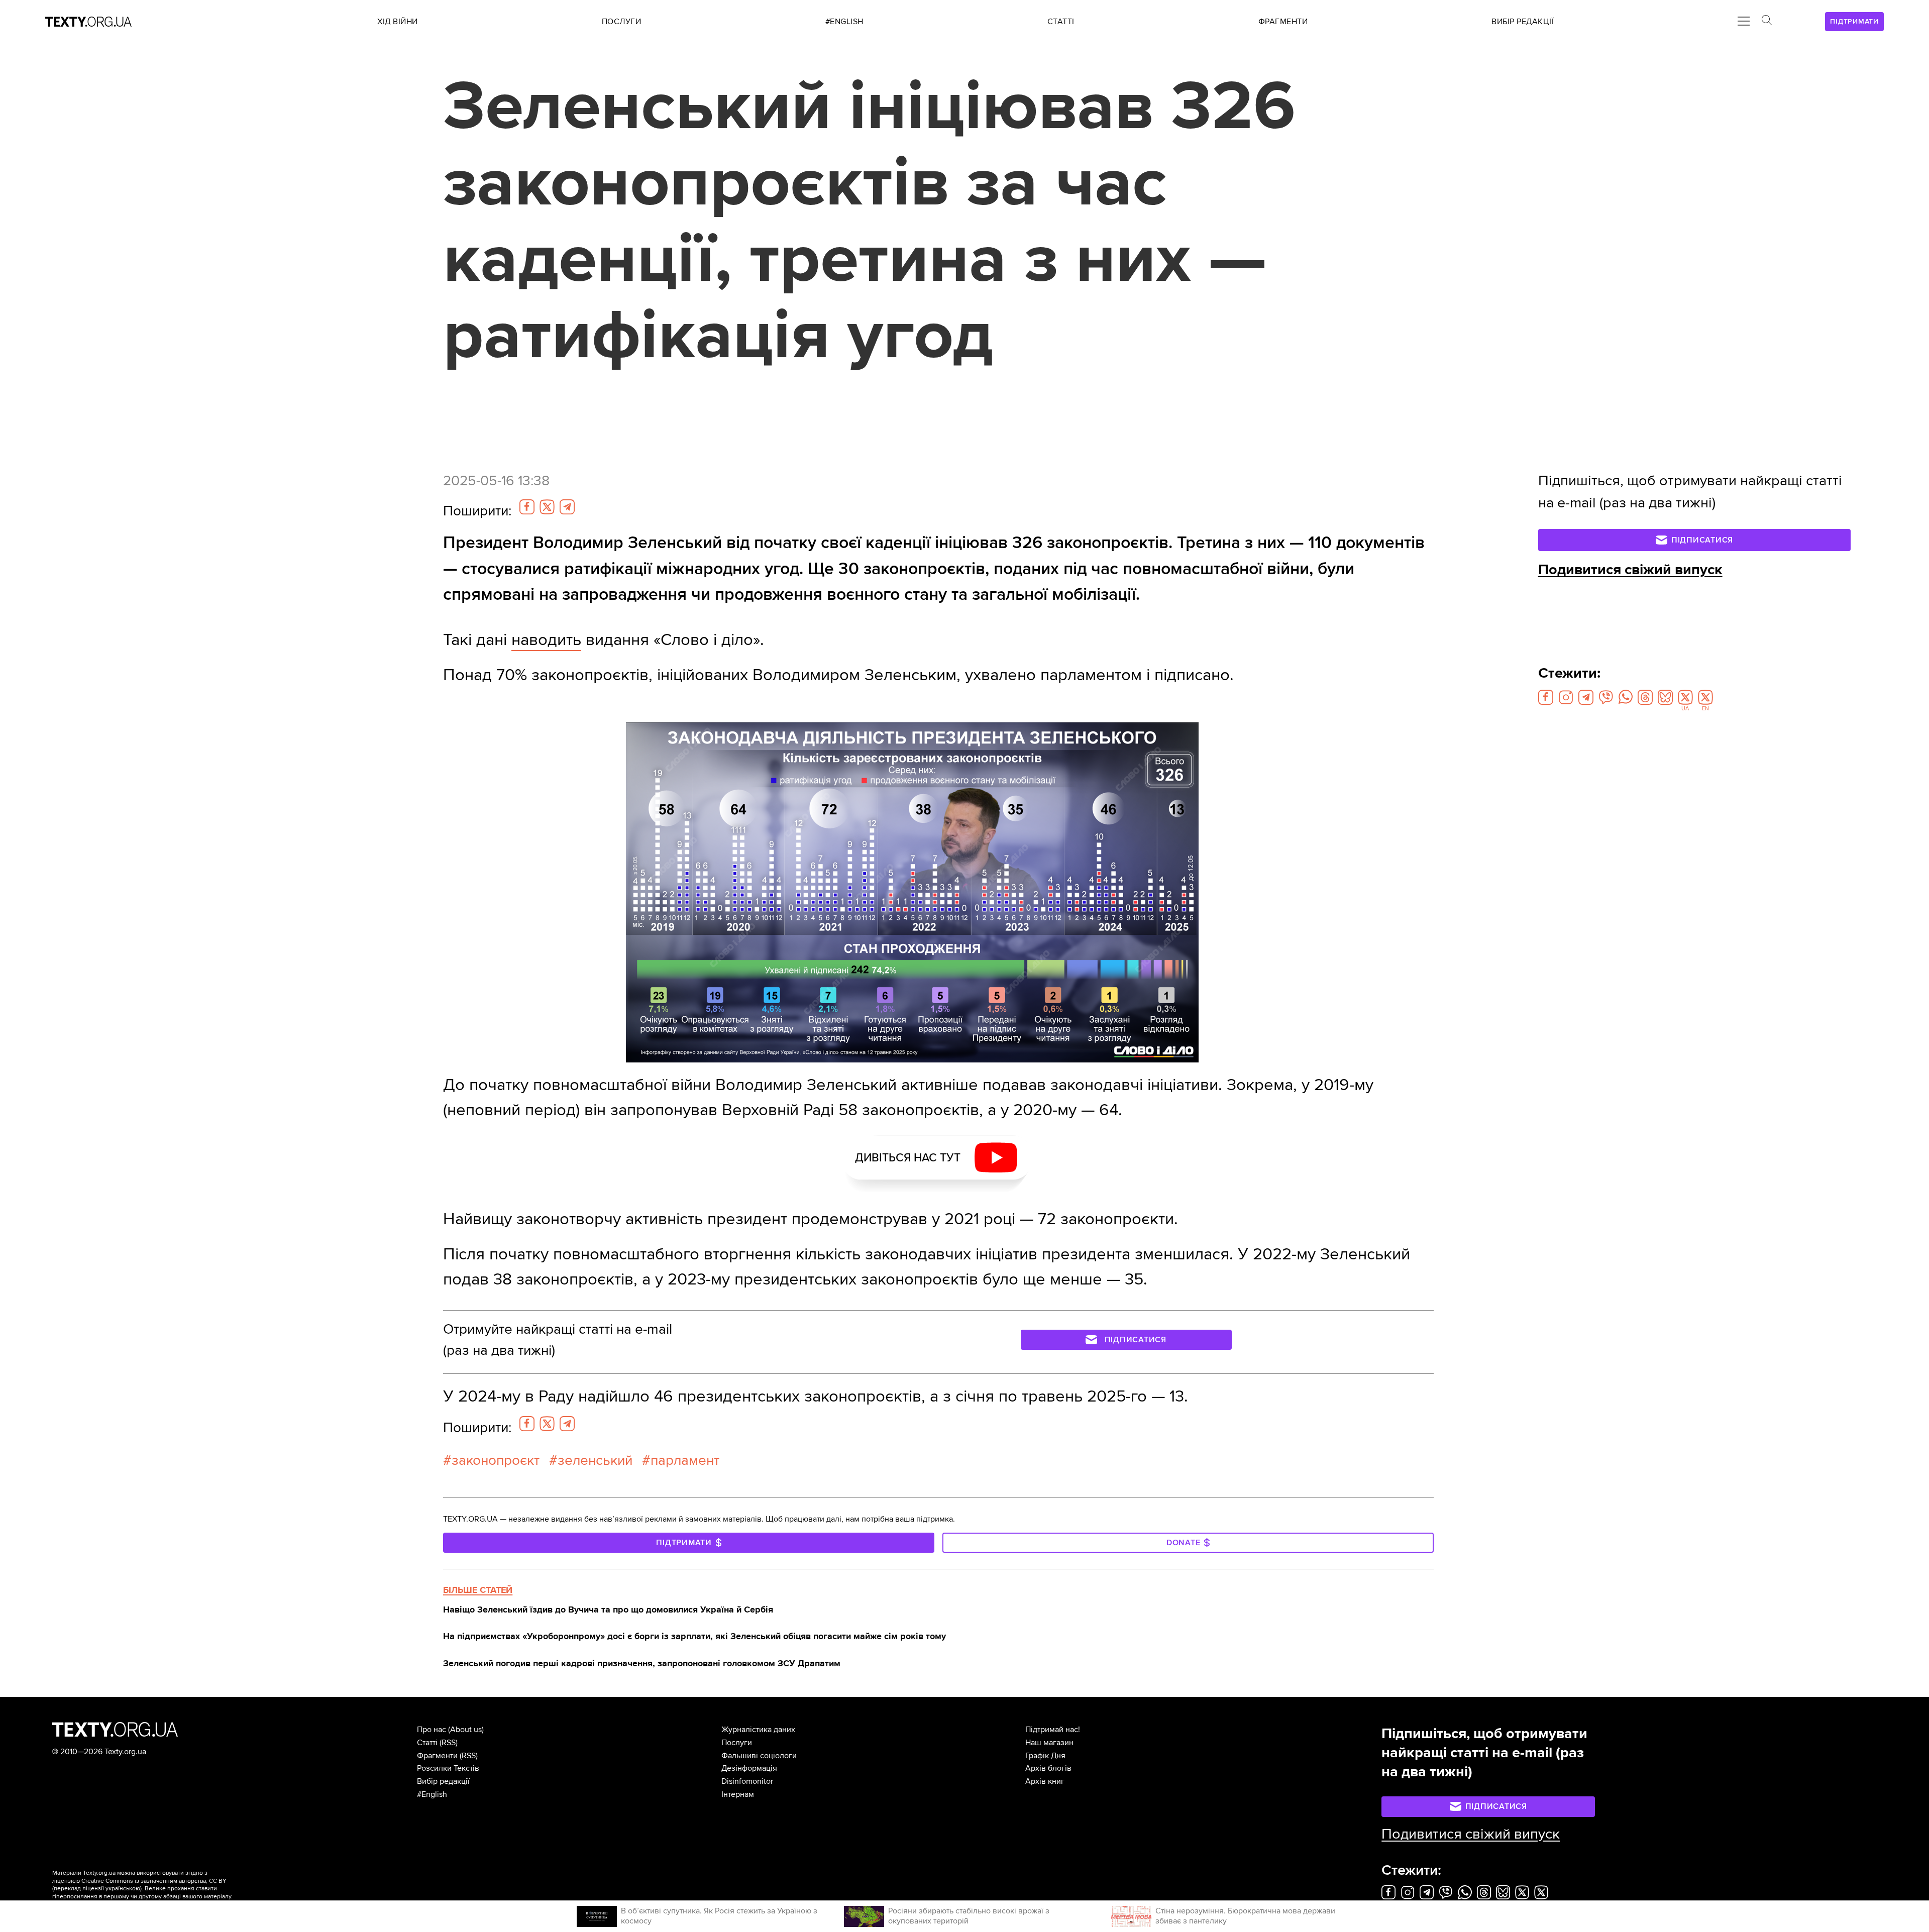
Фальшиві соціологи (759, 1756)
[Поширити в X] (547, 507)
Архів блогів (1048, 1768)
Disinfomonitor (747, 1781)
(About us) (466, 1730)
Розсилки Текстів (448, 1768)
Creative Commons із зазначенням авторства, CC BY (154, 1881)
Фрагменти (437, 1756)
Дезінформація (749, 1768)
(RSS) (449, 1743)
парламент (685, 1460)
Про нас (432, 1730)
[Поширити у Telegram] (567, 507)
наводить (546, 640)
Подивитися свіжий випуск (1630, 570)
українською (123, 1889)
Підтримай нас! (1053, 1730)
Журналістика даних (758, 1730)
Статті (427, 1743)
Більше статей (478, 1590)
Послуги (737, 1743)
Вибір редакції (443, 1781)
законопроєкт (496, 1460)
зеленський (595, 1460)
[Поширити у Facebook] (527, 507)
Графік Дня (1045, 1756)
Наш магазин (1049, 1743)
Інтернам (738, 1794)
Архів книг (1045, 1781)
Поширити (477, 511)
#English (432, 1794)
